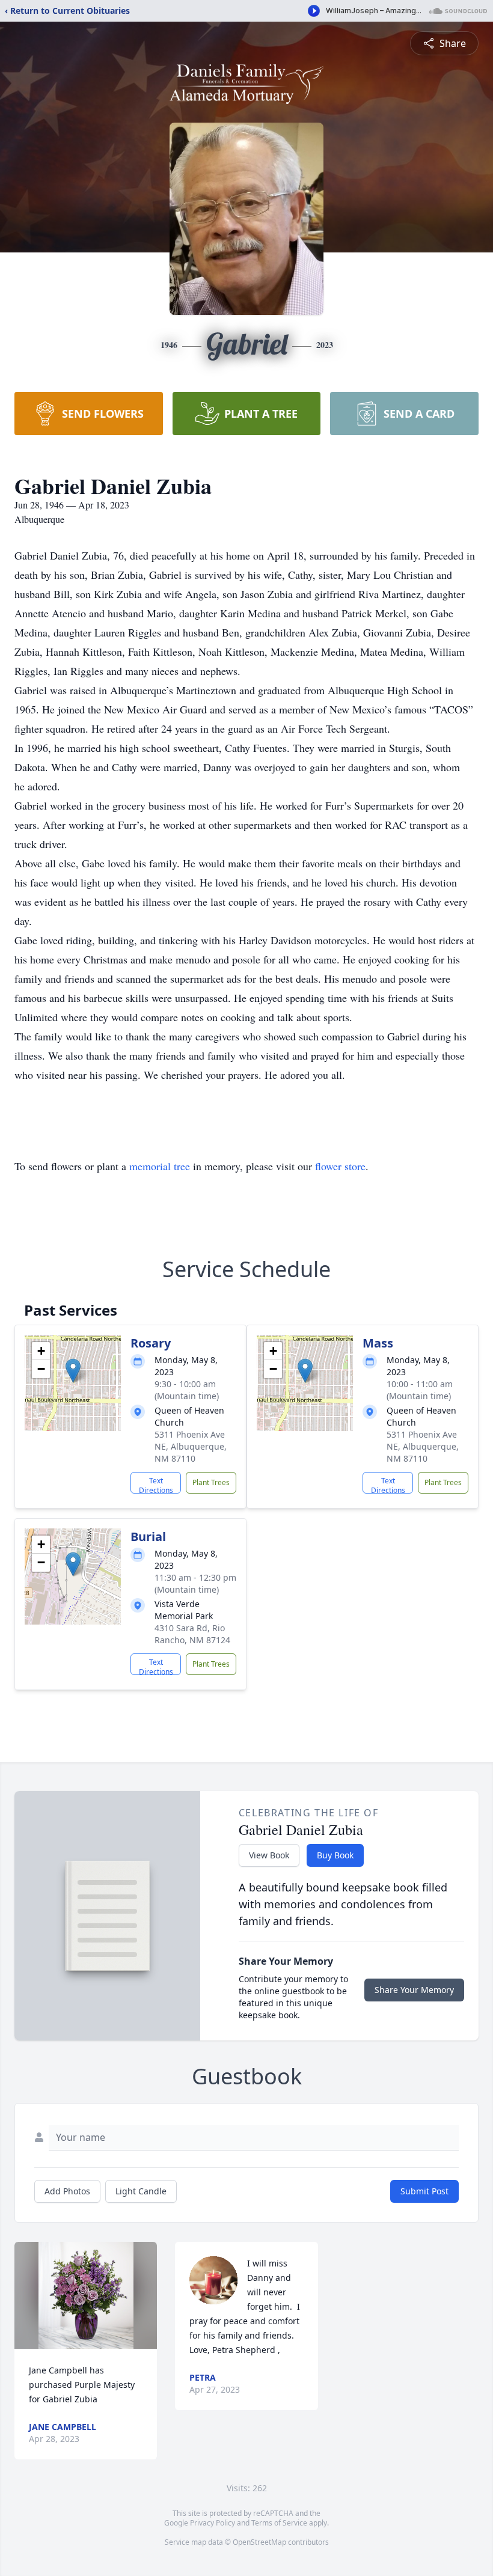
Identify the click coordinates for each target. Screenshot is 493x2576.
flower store (340, 1166)
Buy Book (335, 1855)
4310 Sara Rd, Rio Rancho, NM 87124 (192, 1634)
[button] (73, 1371)
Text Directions (156, 1485)
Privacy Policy (213, 2523)
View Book (269, 1855)
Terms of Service (279, 2523)
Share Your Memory (414, 1990)
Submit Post (424, 2191)
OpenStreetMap (259, 2542)
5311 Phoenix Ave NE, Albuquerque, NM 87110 (191, 1446)
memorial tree (160, 1166)
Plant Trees (211, 1482)
